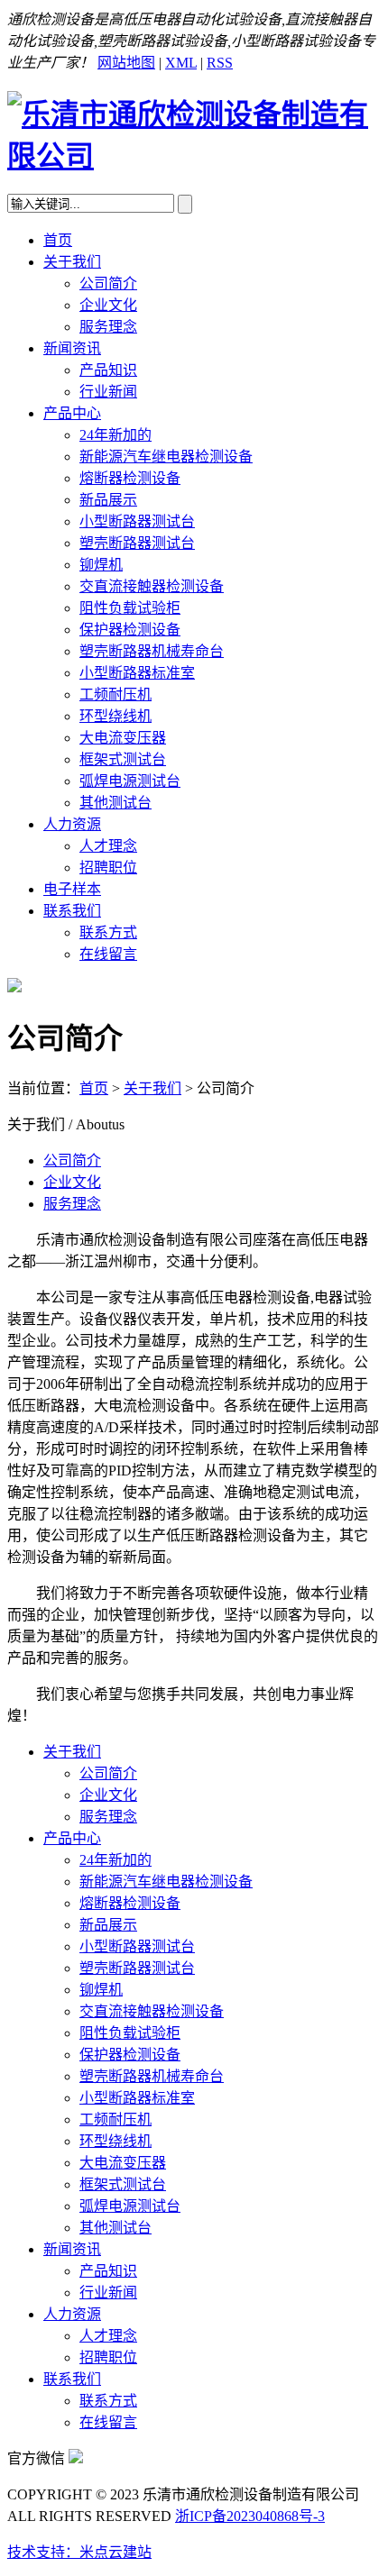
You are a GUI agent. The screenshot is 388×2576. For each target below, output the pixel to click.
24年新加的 (115, 435)
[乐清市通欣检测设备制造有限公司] (194, 156)
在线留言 (108, 954)
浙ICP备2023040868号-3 (250, 2516)
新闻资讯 (72, 348)
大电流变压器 (123, 738)
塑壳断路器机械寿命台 (152, 651)
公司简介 (108, 283)
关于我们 (72, 262)
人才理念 (108, 846)
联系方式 (108, 932)
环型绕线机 (115, 716)
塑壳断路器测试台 (137, 543)
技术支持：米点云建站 (79, 2552)
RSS (220, 63)
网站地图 (126, 63)
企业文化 (108, 305)
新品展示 (108, 500)
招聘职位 (108, 868)
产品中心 (72, 413)
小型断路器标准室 (137, 673)
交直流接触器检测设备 (152, 586)
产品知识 (108, 370)
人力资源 (72, 824)
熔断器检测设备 (130, 478)
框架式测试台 (123, 759)
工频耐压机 (115, 694)
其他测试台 (115, 803)
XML (181, 63)
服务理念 (108, 327)
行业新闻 (108, 392)
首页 (58, 240)
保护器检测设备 (130, 630)
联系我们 (72, 911)
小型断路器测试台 (137, 521)
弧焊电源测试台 (130, 781)
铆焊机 (101, 565)
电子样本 (72, 889)
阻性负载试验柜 (130, 608)
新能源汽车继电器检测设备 (166, 457)
